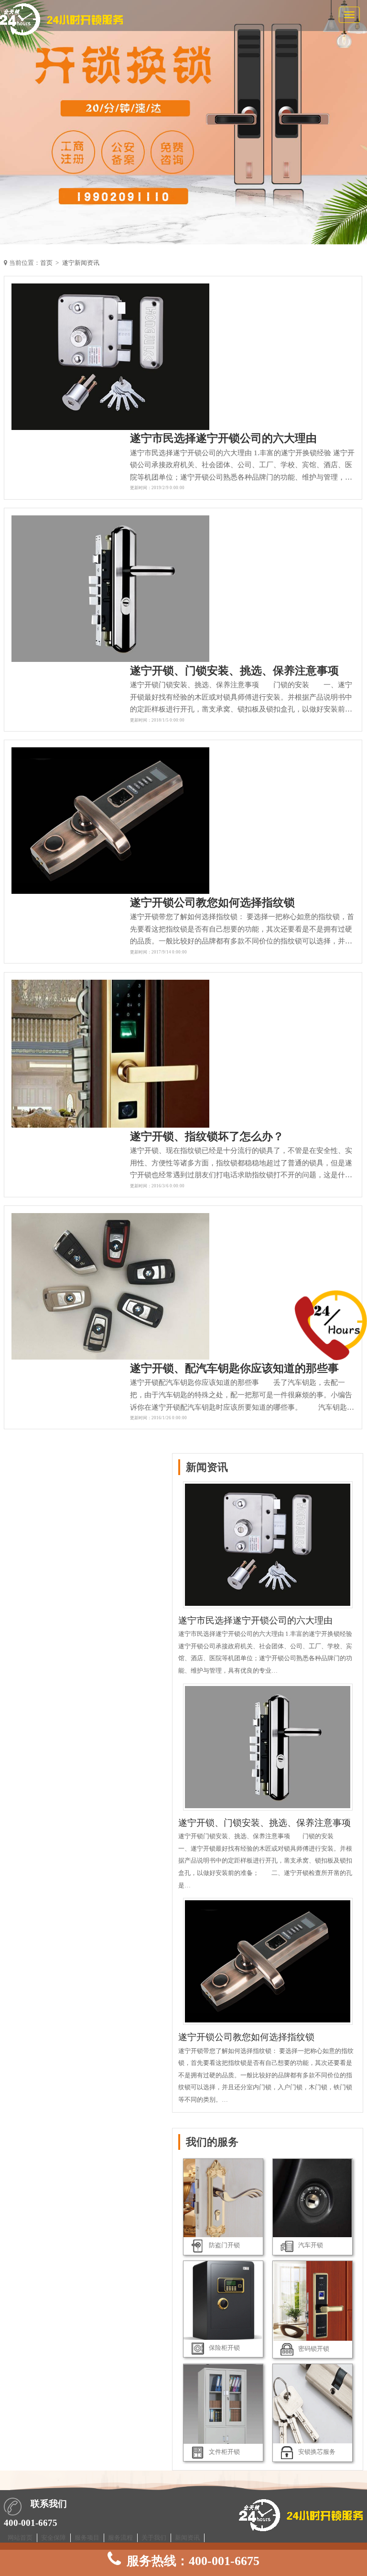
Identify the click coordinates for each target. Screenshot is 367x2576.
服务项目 (87, 2538)
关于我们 (154, 2538)
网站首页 (20, 2538)
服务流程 (120, 2538)
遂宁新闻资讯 (81, 263)
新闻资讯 (187, 2538)
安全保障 (54, 2538)
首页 (46, 263)
